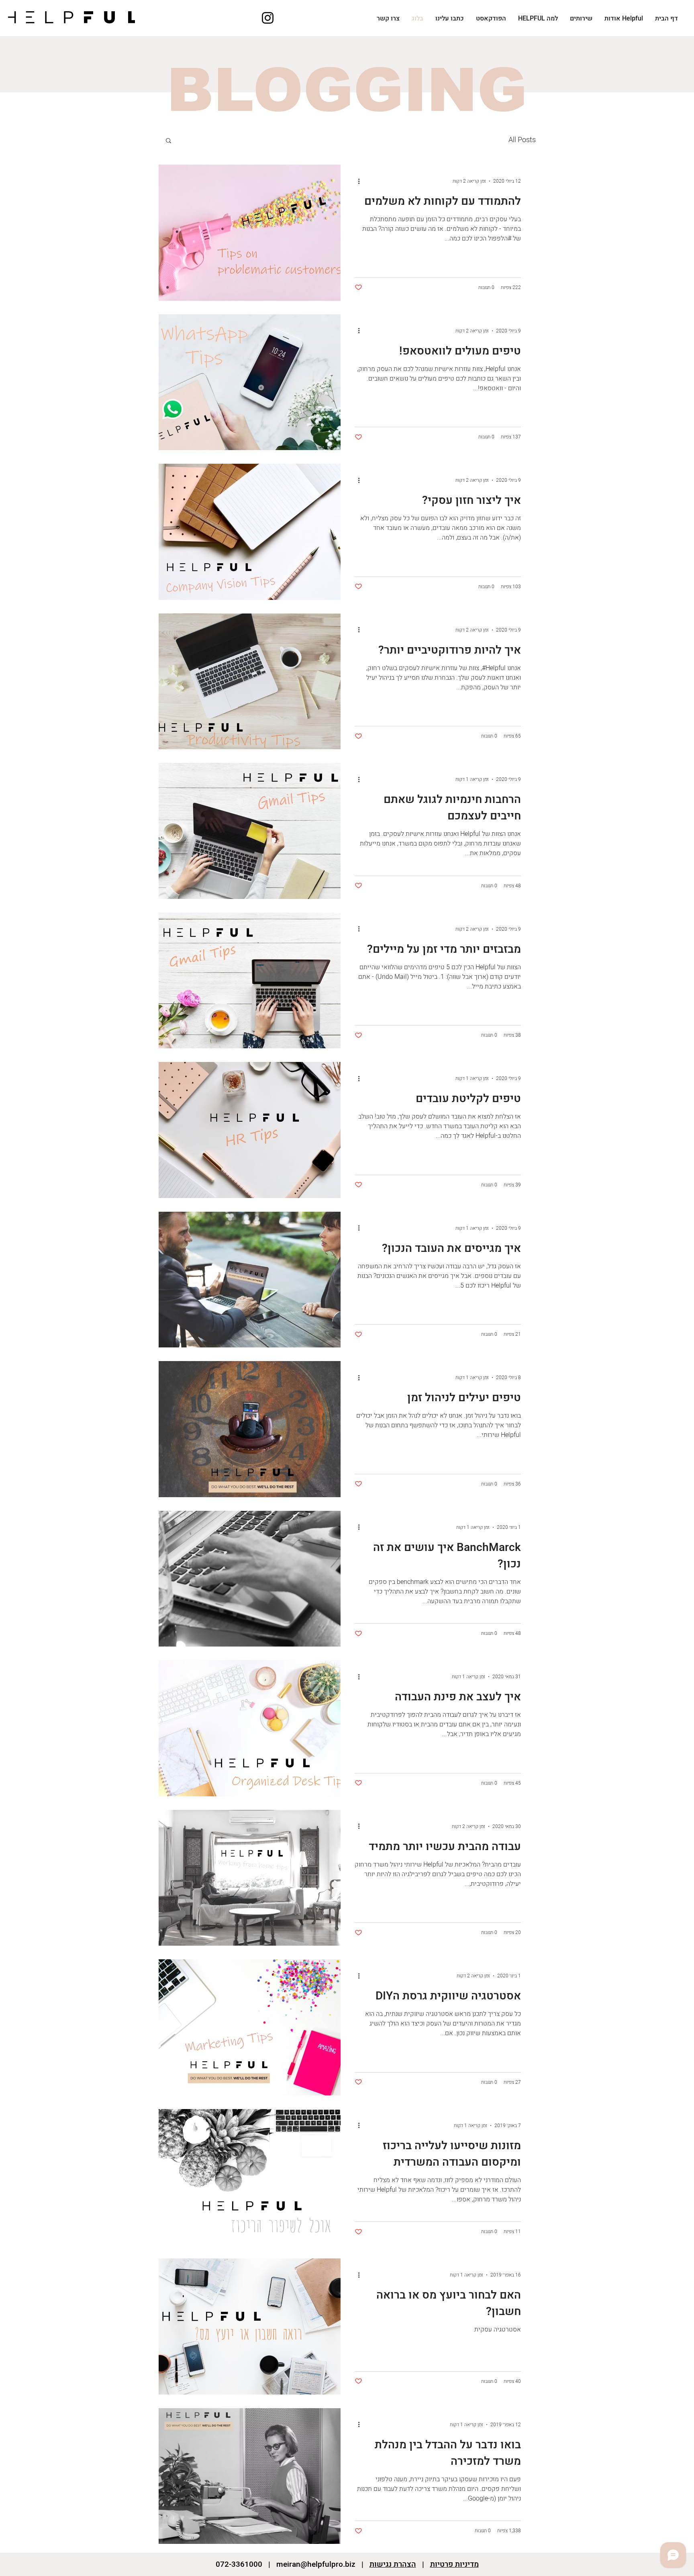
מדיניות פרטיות (454, 2564)
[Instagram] (268, 18)
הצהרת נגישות (393, 2564)
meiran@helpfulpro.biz (316, 2564)
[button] (168, 141)
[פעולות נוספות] (356, 181)
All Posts (522, 140)
